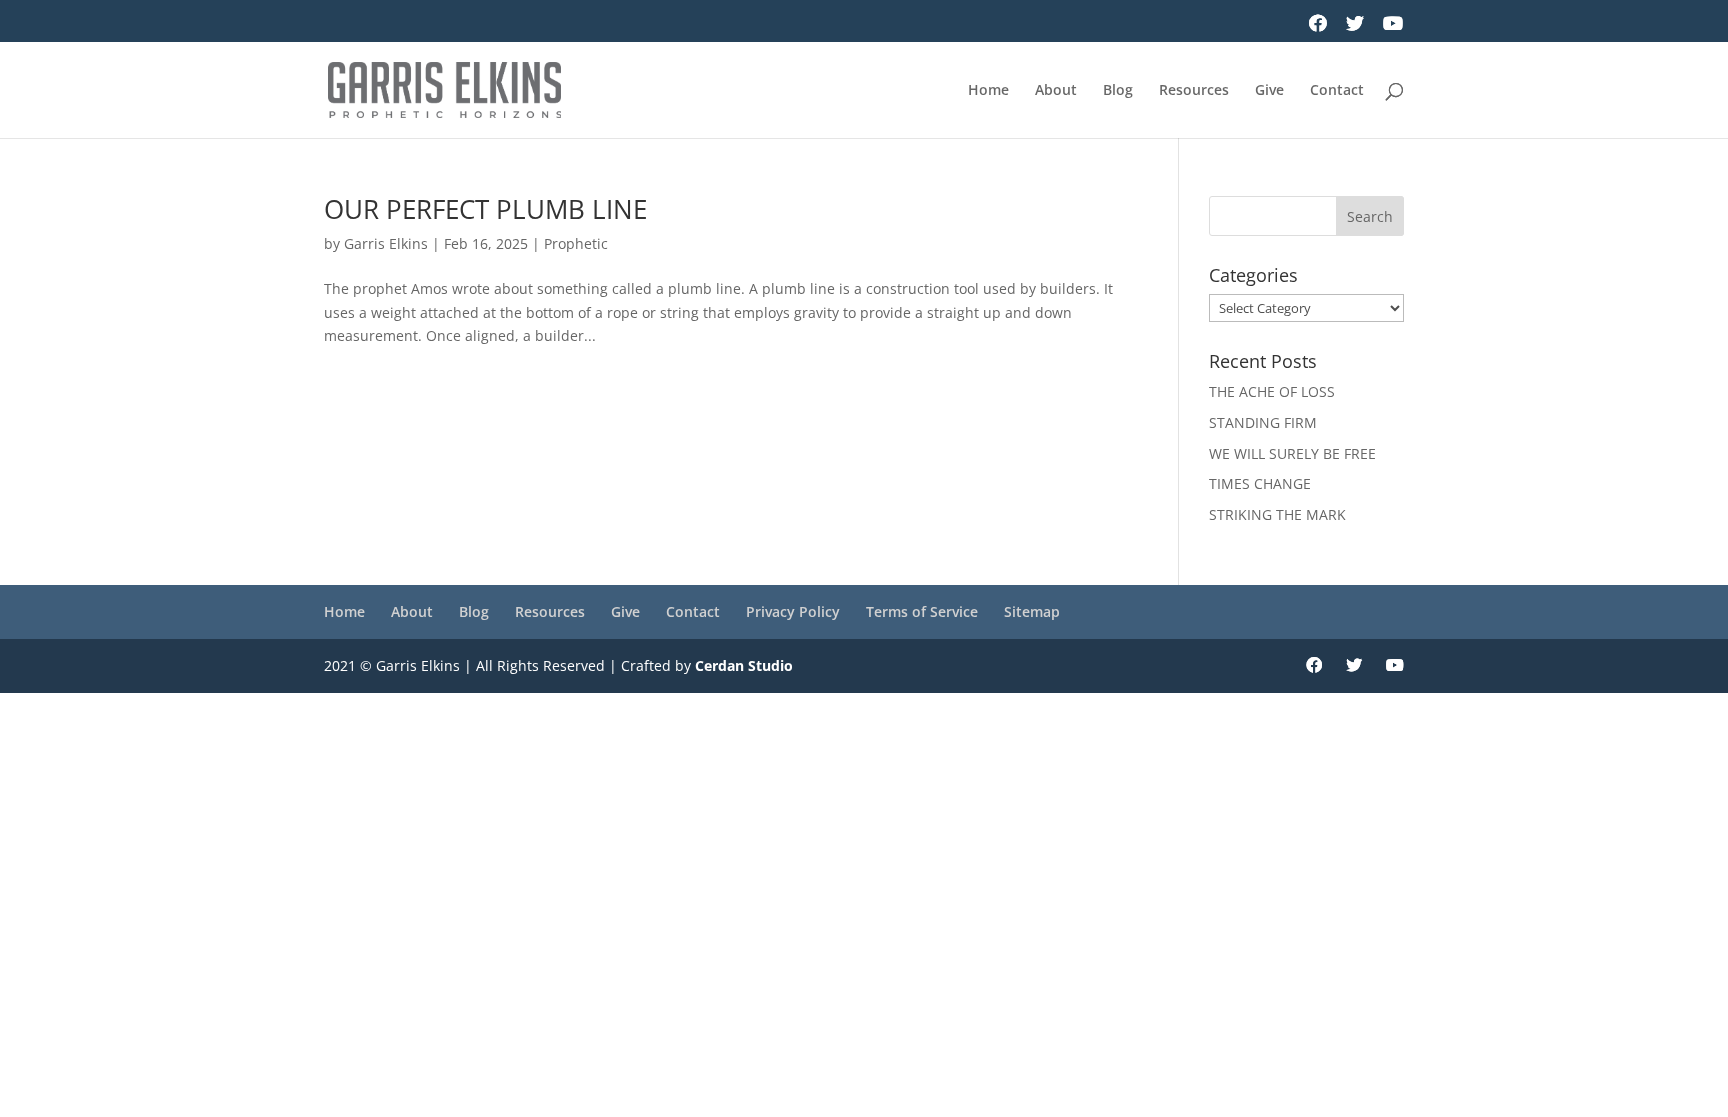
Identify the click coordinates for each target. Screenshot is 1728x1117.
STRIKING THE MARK (1277, 514)
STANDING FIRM (1263, 422)
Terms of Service (922, 611)
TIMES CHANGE (1260, 483)
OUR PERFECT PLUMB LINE (485, 209)
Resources (1194, 91)
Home (988, 91)
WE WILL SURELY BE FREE (1292, 453)
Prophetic (576, 243)
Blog (1118, 91)
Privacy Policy (793, 611)
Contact (1337, 91)
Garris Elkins (386, 243)
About (1056, 91)
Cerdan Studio (744, 665)
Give (1269, 91)
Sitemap (1032, 611)
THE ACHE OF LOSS (1272, 391)
